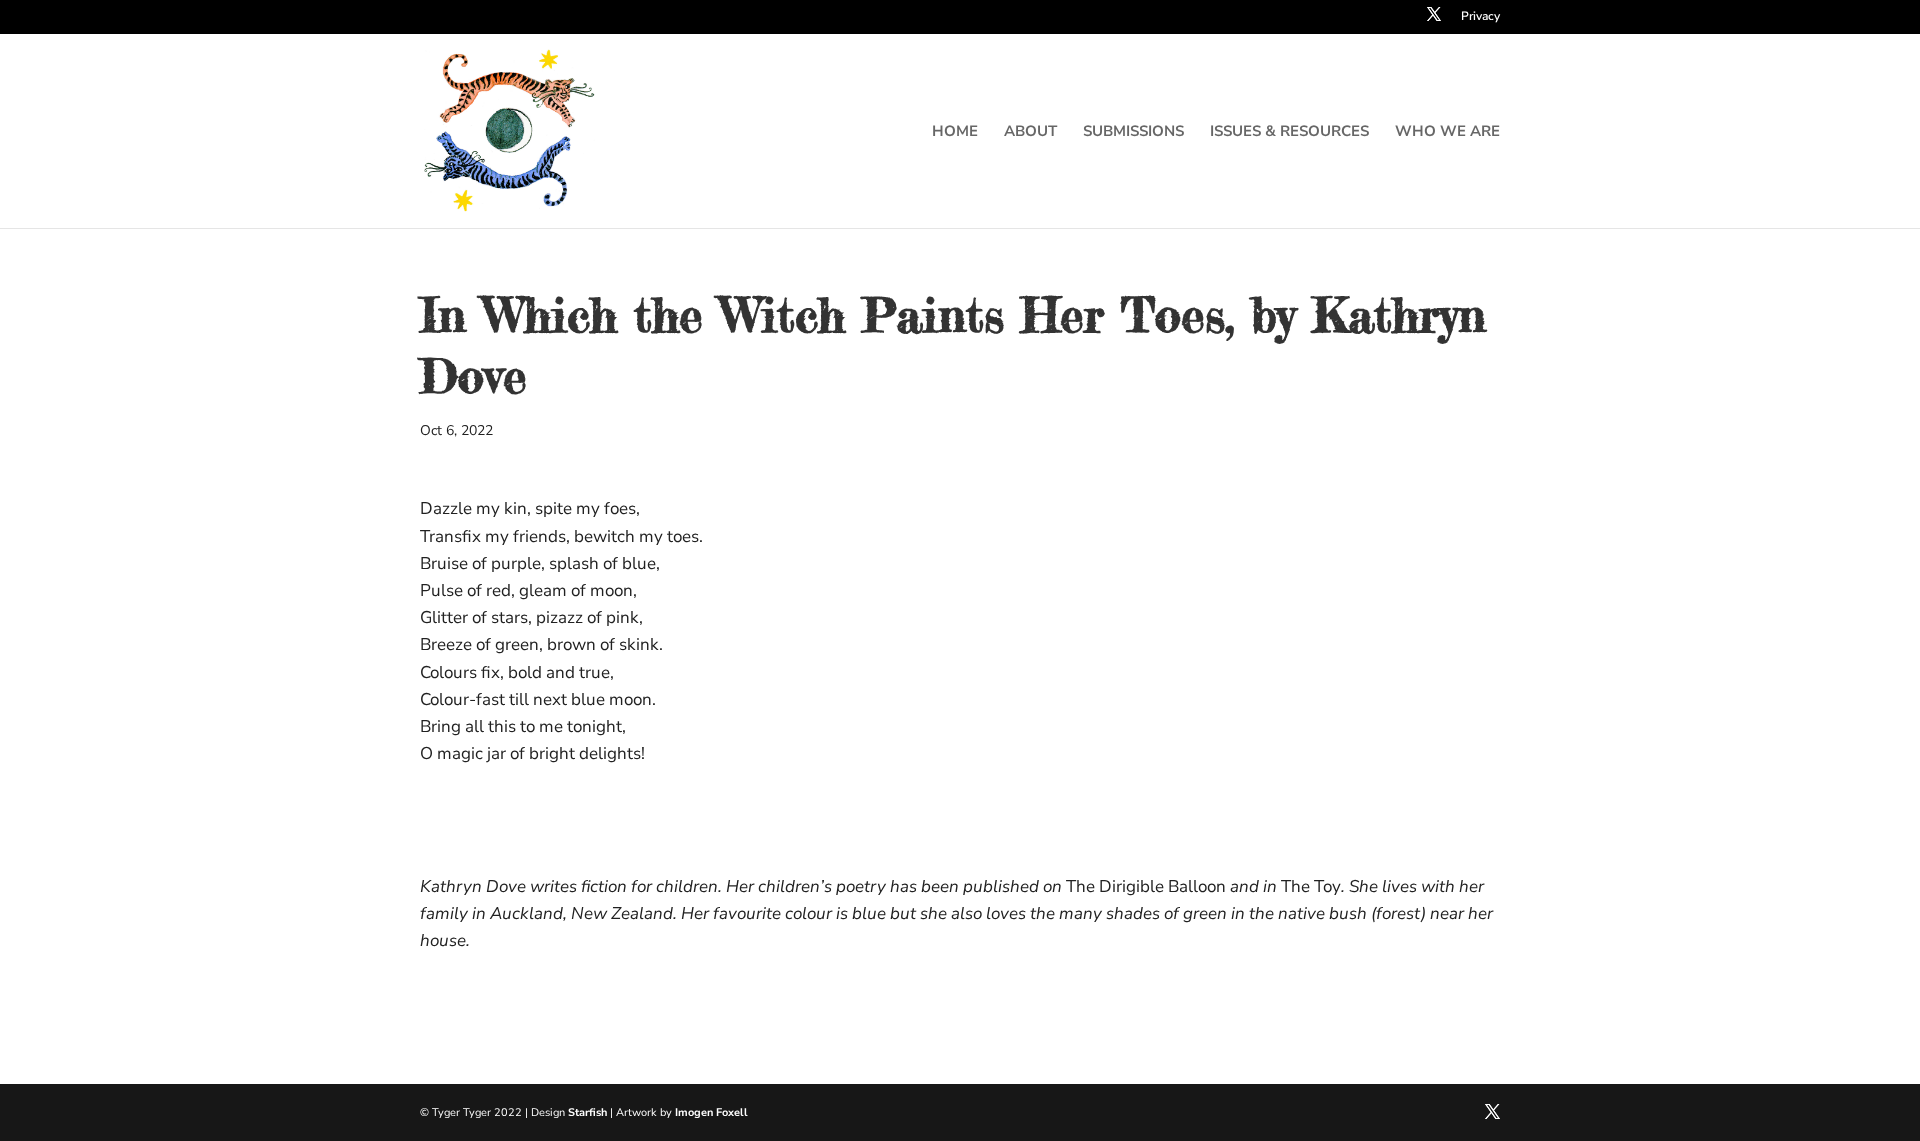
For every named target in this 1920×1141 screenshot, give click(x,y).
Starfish (587, 1112)
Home (955, 132)
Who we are (1447, 132)
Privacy (1480, 17)
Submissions (1133, 132)
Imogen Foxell (711, 1112)
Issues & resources (1289, 132)
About (1030, 132)
